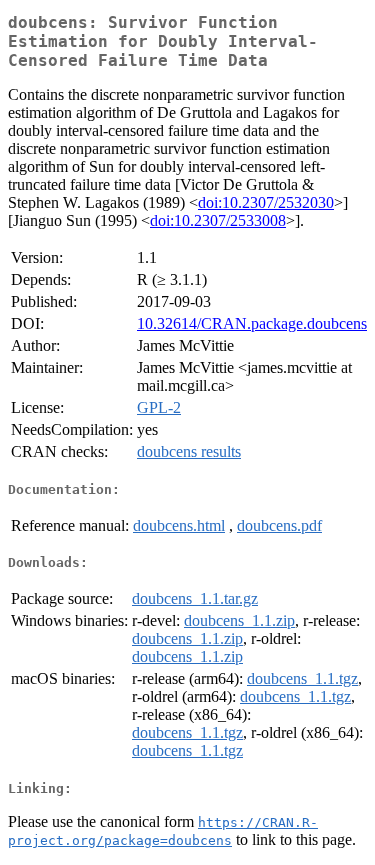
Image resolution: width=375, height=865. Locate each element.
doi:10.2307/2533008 (218, 220)
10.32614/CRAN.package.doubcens (252, 323)
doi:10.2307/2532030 (266, 202)
